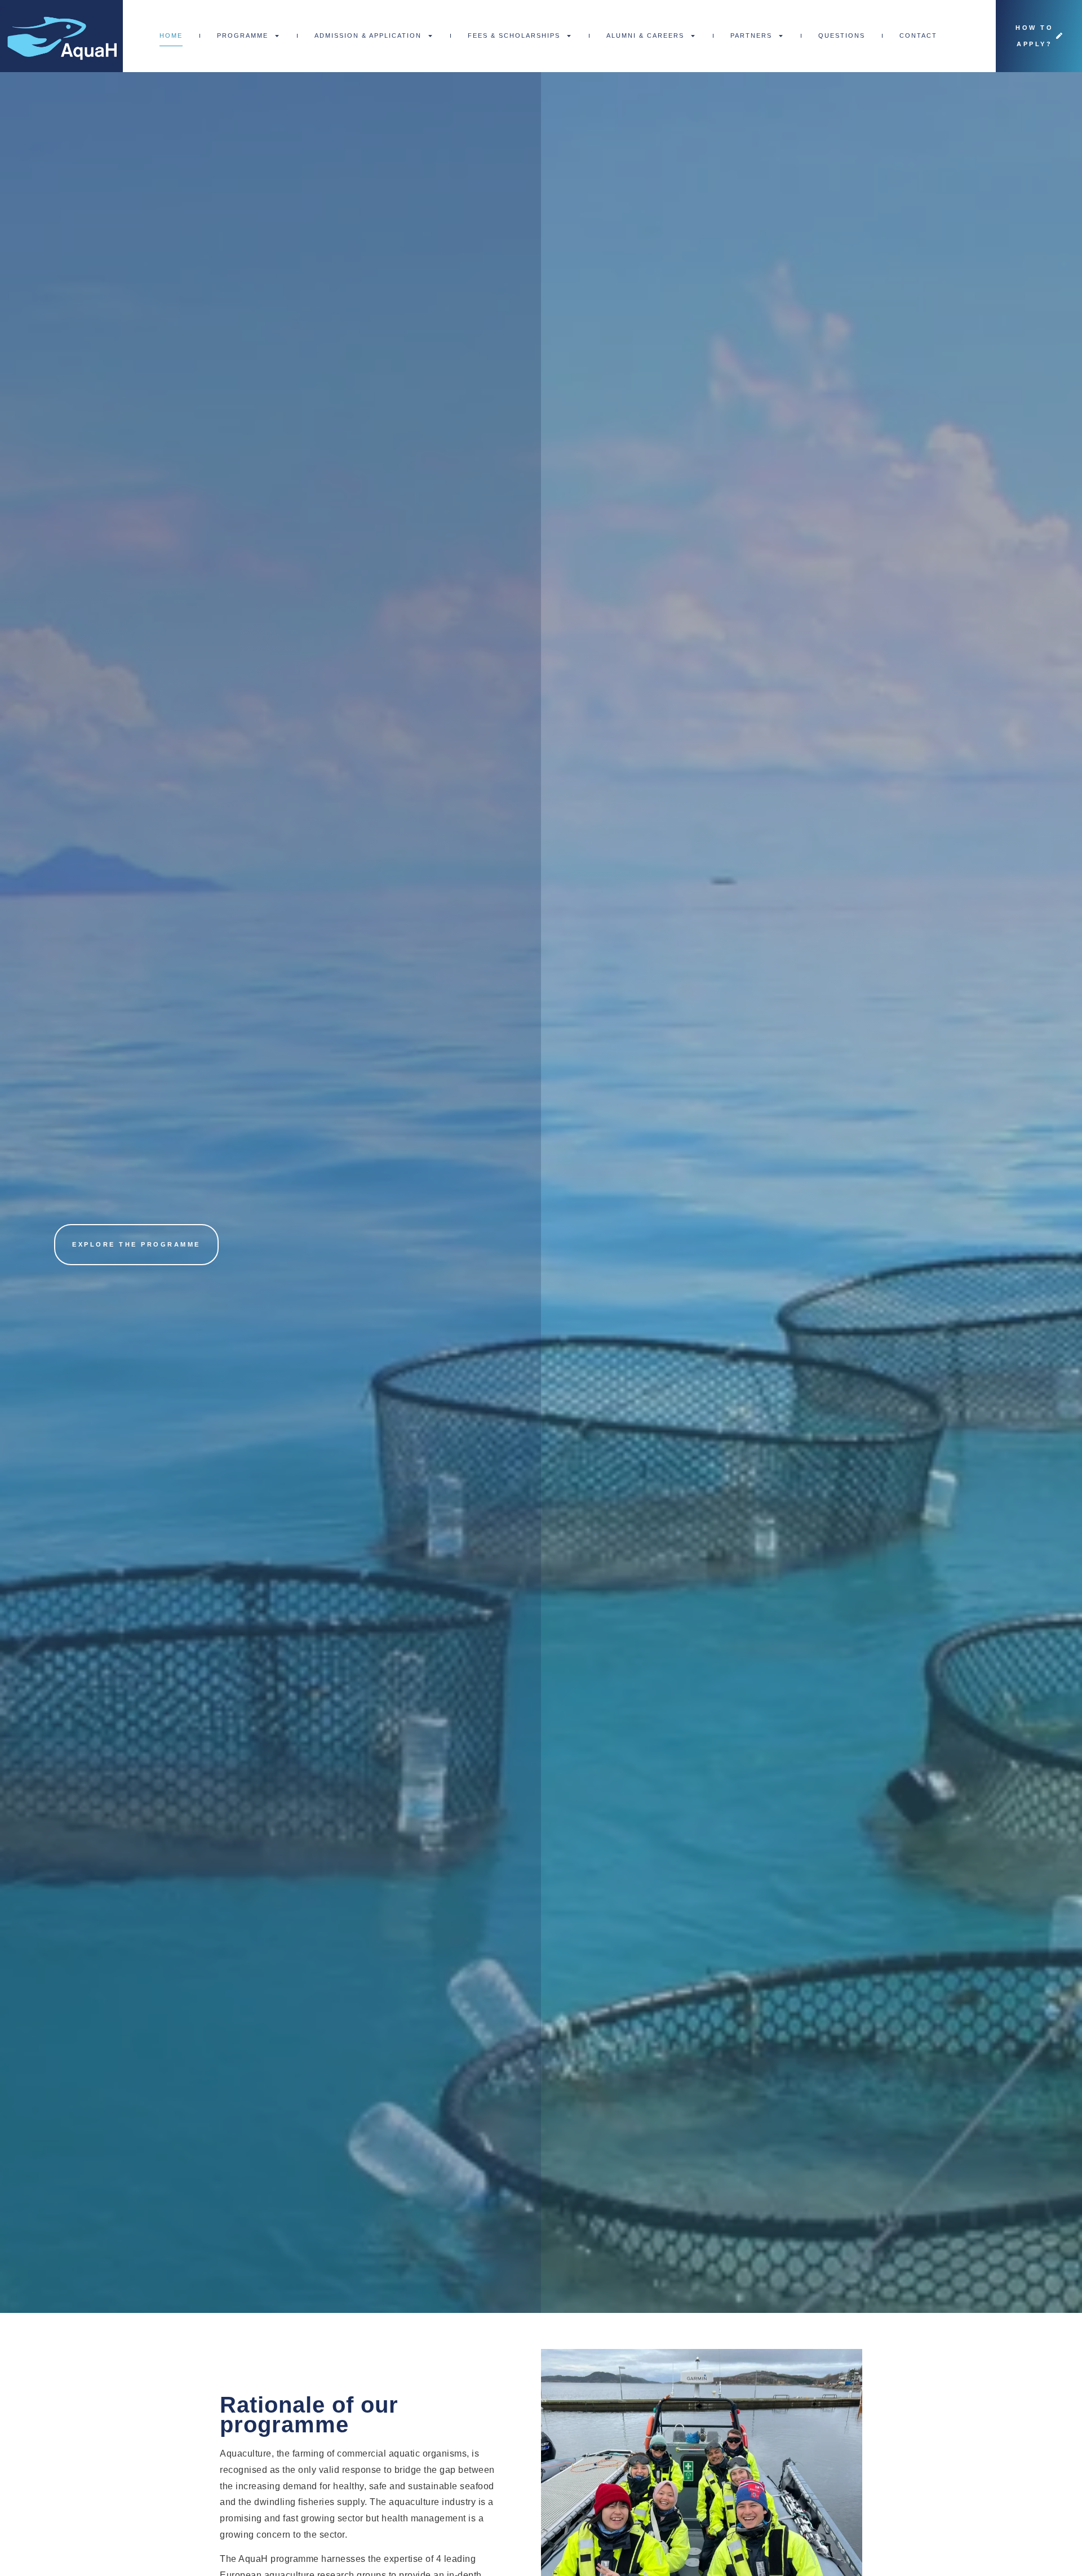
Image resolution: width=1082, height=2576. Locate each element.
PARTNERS (751, 35)
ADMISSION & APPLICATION (368, 35)
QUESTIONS (842, 35)
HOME (171, 35)
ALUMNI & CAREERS (645, 35)
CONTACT (918, 35)
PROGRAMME (243, 35)
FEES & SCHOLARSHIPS (514, 35)
